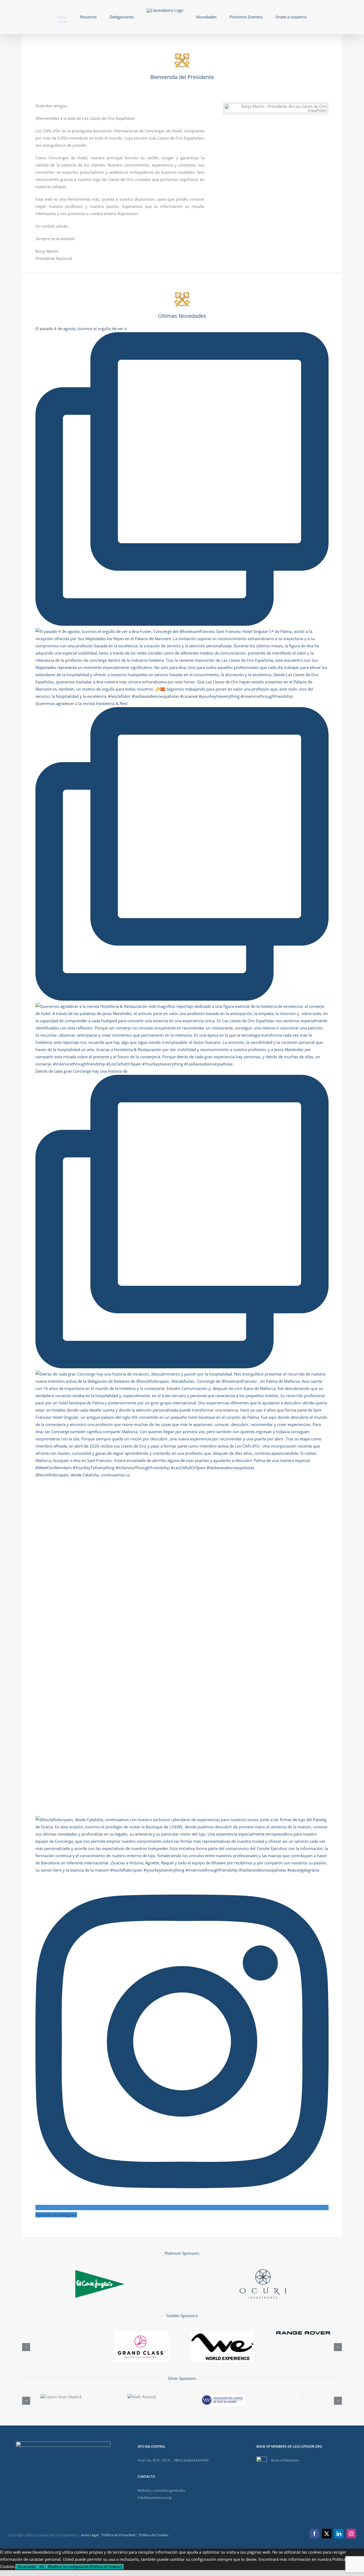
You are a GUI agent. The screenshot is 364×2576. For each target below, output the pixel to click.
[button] (26, 2347)
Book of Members (285, 2460)
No (42, 2567)
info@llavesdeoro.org (154, 2498)
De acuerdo (26, 2567)
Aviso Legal (90, 2535)
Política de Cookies (154, 2535)
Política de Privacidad (119, 2535)
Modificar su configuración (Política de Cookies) (85, 2567)
